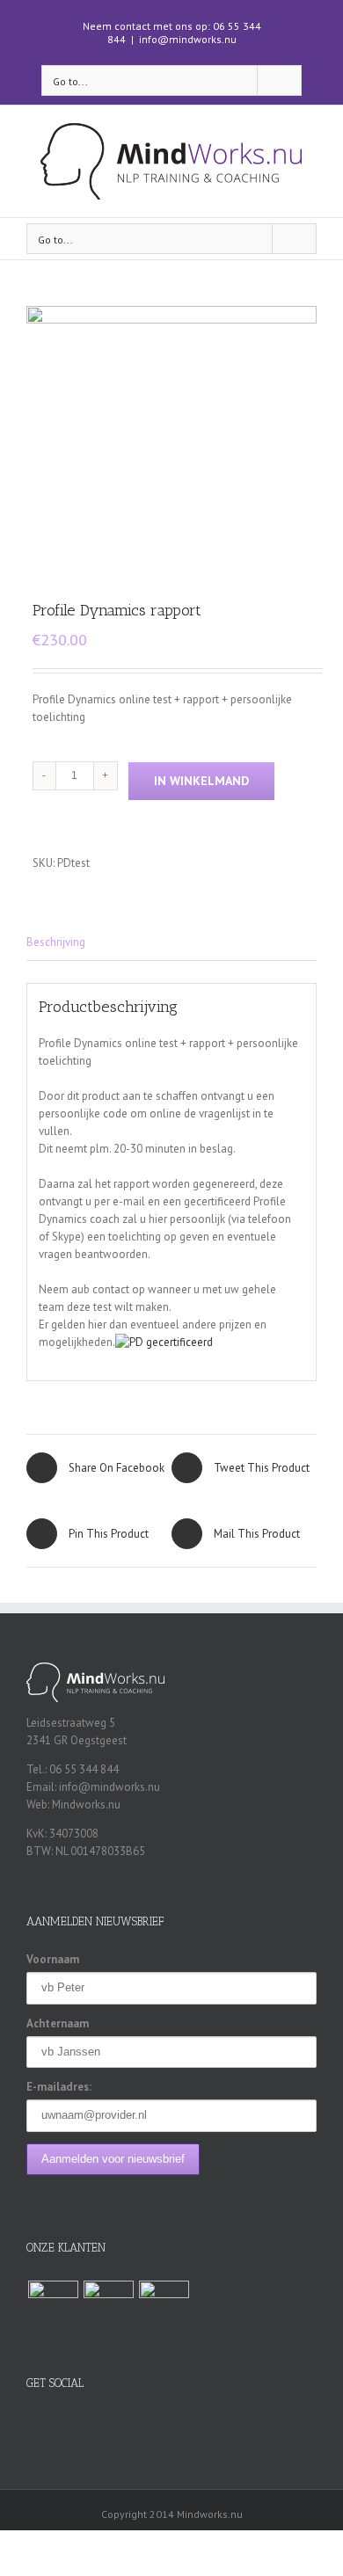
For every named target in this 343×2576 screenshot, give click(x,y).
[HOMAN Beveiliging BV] (53, 2306)
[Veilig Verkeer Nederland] (164, 2306)
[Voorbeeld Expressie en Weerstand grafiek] (171, 436)
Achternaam (58, 2023)
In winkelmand (201, 781)
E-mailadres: (59, 2087)
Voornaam (53, 1959)
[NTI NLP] (108, 2306)
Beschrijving (56, 942)
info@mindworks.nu (188, 39)
